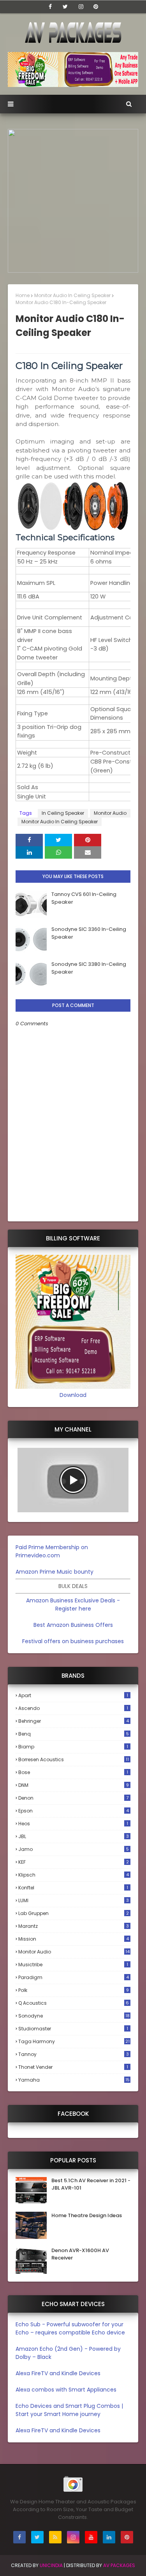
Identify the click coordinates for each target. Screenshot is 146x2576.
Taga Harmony (74, 2041)
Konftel (73, 1888)
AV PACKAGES (119, 2565)
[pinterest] (96, 7)
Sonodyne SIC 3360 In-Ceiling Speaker (89, 933)
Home (23, 295)
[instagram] (81, 7)
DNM (74, 1785)
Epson (74, 1811)
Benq (74, 1734)
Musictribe (73, 1965)
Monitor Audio (110, 813)
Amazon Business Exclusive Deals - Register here (73, 1605)
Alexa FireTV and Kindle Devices (58, 2373)
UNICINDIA (51, 2565)
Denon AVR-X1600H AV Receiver (80, 2254)
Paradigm (74, 1977)
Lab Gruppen (74, 1913)
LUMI (74, 1900)
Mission (74, 1939)
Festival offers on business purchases (73, 1641)
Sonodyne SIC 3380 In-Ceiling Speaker (89, 968)
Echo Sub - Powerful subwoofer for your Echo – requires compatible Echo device (70, 2328)
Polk (74, 1990)
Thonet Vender (73, 2067)
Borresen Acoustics (74, 1759)
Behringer (74, 1721)
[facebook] (50, 7)
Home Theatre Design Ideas (87, 2215)
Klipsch (74, 1875)
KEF (74, 1862)
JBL (74, 1836)
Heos (73, 1824)
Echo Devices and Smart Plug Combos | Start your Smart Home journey (69, 2410)
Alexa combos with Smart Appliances (66, 2390)
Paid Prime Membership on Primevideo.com (52, 1551)
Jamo (74, 1849)
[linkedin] (109, 2537)
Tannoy (74, 2054)
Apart (73, 1695)
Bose (73, 1772)
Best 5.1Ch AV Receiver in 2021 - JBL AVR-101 (91, 2184)
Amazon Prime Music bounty (55, 1572)
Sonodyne (74, 2016)
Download (73, 1395)
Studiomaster (73, 2029)
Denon (73, 1798)
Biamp (73, 1747)
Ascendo (73, 1708)
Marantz (74, 1926)
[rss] (55, 2537)
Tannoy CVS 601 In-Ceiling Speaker (84, 898)
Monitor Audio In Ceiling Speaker (72, 295)
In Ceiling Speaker (63, 813)
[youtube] (91, 2537)
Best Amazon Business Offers (73, 1625)
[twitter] (65, 7)
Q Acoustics (74, 2003)
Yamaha (74, 2080)
